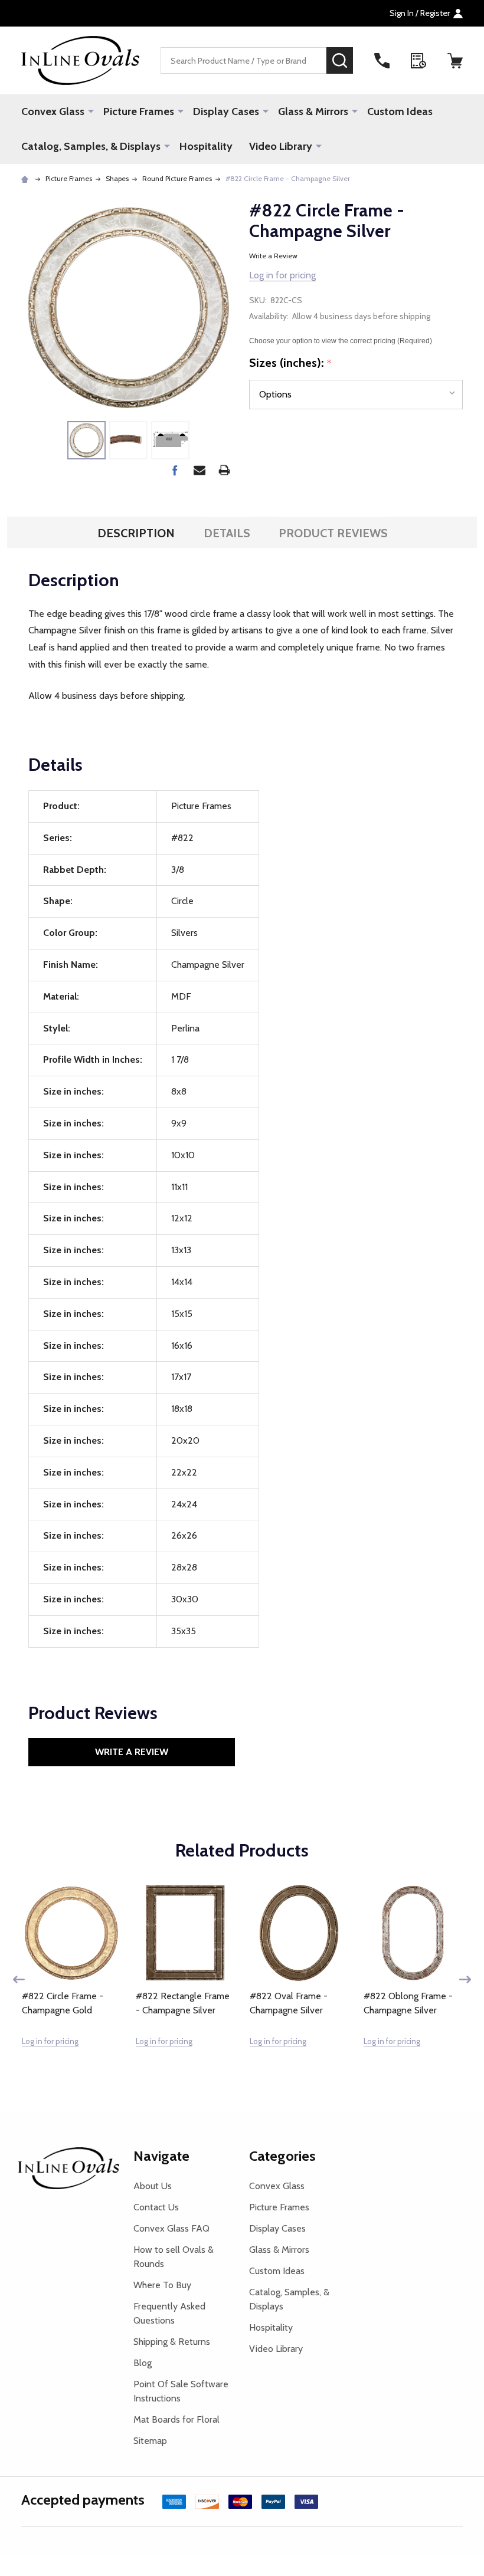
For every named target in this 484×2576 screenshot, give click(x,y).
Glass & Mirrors (313, 111)
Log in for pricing (282, 275)
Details (227, 533)
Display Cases (226, 111)
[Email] (200, 470)
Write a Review (273, 256)
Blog (143, 2363)
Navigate (161, 2156)
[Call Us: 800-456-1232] (382, 61)
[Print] (224, 470)
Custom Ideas (400, 111)
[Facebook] (175, 470)
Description (136, 533)
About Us (153, 2186)
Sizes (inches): (291, 363)
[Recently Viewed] (418, 61)
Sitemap (150, 2441)
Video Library (281, 146)
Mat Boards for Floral (176, 2419)
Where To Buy (162, 2285)
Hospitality (206, 146)
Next (465, 1979)
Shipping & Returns (172, 2342)
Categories (282, 2156)
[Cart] (455, 61)
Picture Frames (139, 111)
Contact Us (156, 2207)
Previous (19, 1979)
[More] (91, 111)
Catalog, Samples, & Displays (91, 146)
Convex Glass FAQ (171, 2228)
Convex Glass (53, 111)
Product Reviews (333, 533)
